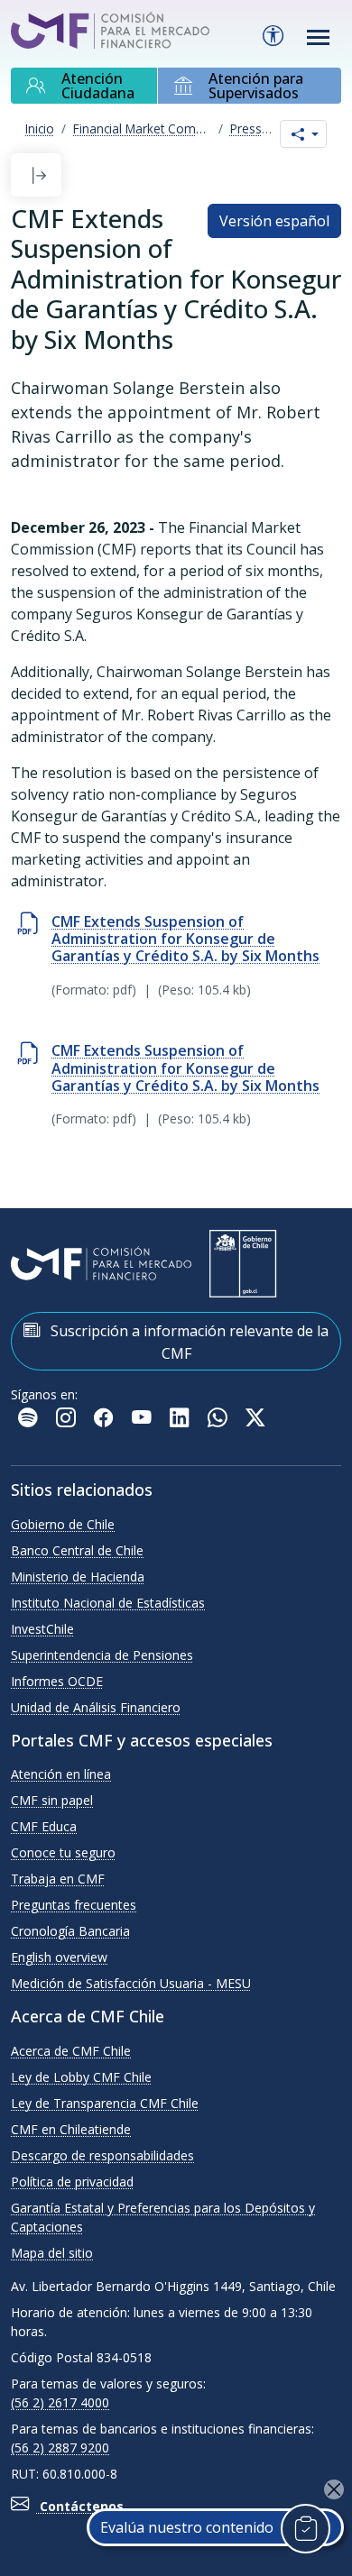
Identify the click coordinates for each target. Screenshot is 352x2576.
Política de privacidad (72, 2182)
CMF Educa (44, 1826)
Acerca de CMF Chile (71, 2051)
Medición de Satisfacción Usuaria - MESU (131, 1983)
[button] (39, 175)
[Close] (334, 2489)
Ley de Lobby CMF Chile (81, 2077)
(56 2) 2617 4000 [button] (60, 2402)
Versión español (274, 221)
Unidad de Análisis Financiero (96, 1707)
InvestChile (42, 1629)
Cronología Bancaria (70, 1931)
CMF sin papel (52, 1800)
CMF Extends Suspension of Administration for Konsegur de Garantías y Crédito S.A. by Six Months (185, 939)
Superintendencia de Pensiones (102, 1655)
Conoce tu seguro (63, 1852)
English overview (59, 1957)
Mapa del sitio (52, 2253)
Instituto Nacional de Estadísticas (108, 1603)
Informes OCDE (57, 1681)
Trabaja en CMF (58, 1879)
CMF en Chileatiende (71, 2129)
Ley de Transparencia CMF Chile (105, 2103)
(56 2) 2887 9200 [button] (60, 2448)
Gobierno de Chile (63, 1524)
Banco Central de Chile (77, 1550)
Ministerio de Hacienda (78, 1577)
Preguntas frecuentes (74, 1905)
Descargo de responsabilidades (102, 2155)
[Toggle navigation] (319, 37)
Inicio (40, 128)
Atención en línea (61, 1774)
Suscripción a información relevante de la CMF (188, 1342)
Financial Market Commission (157, 128)
